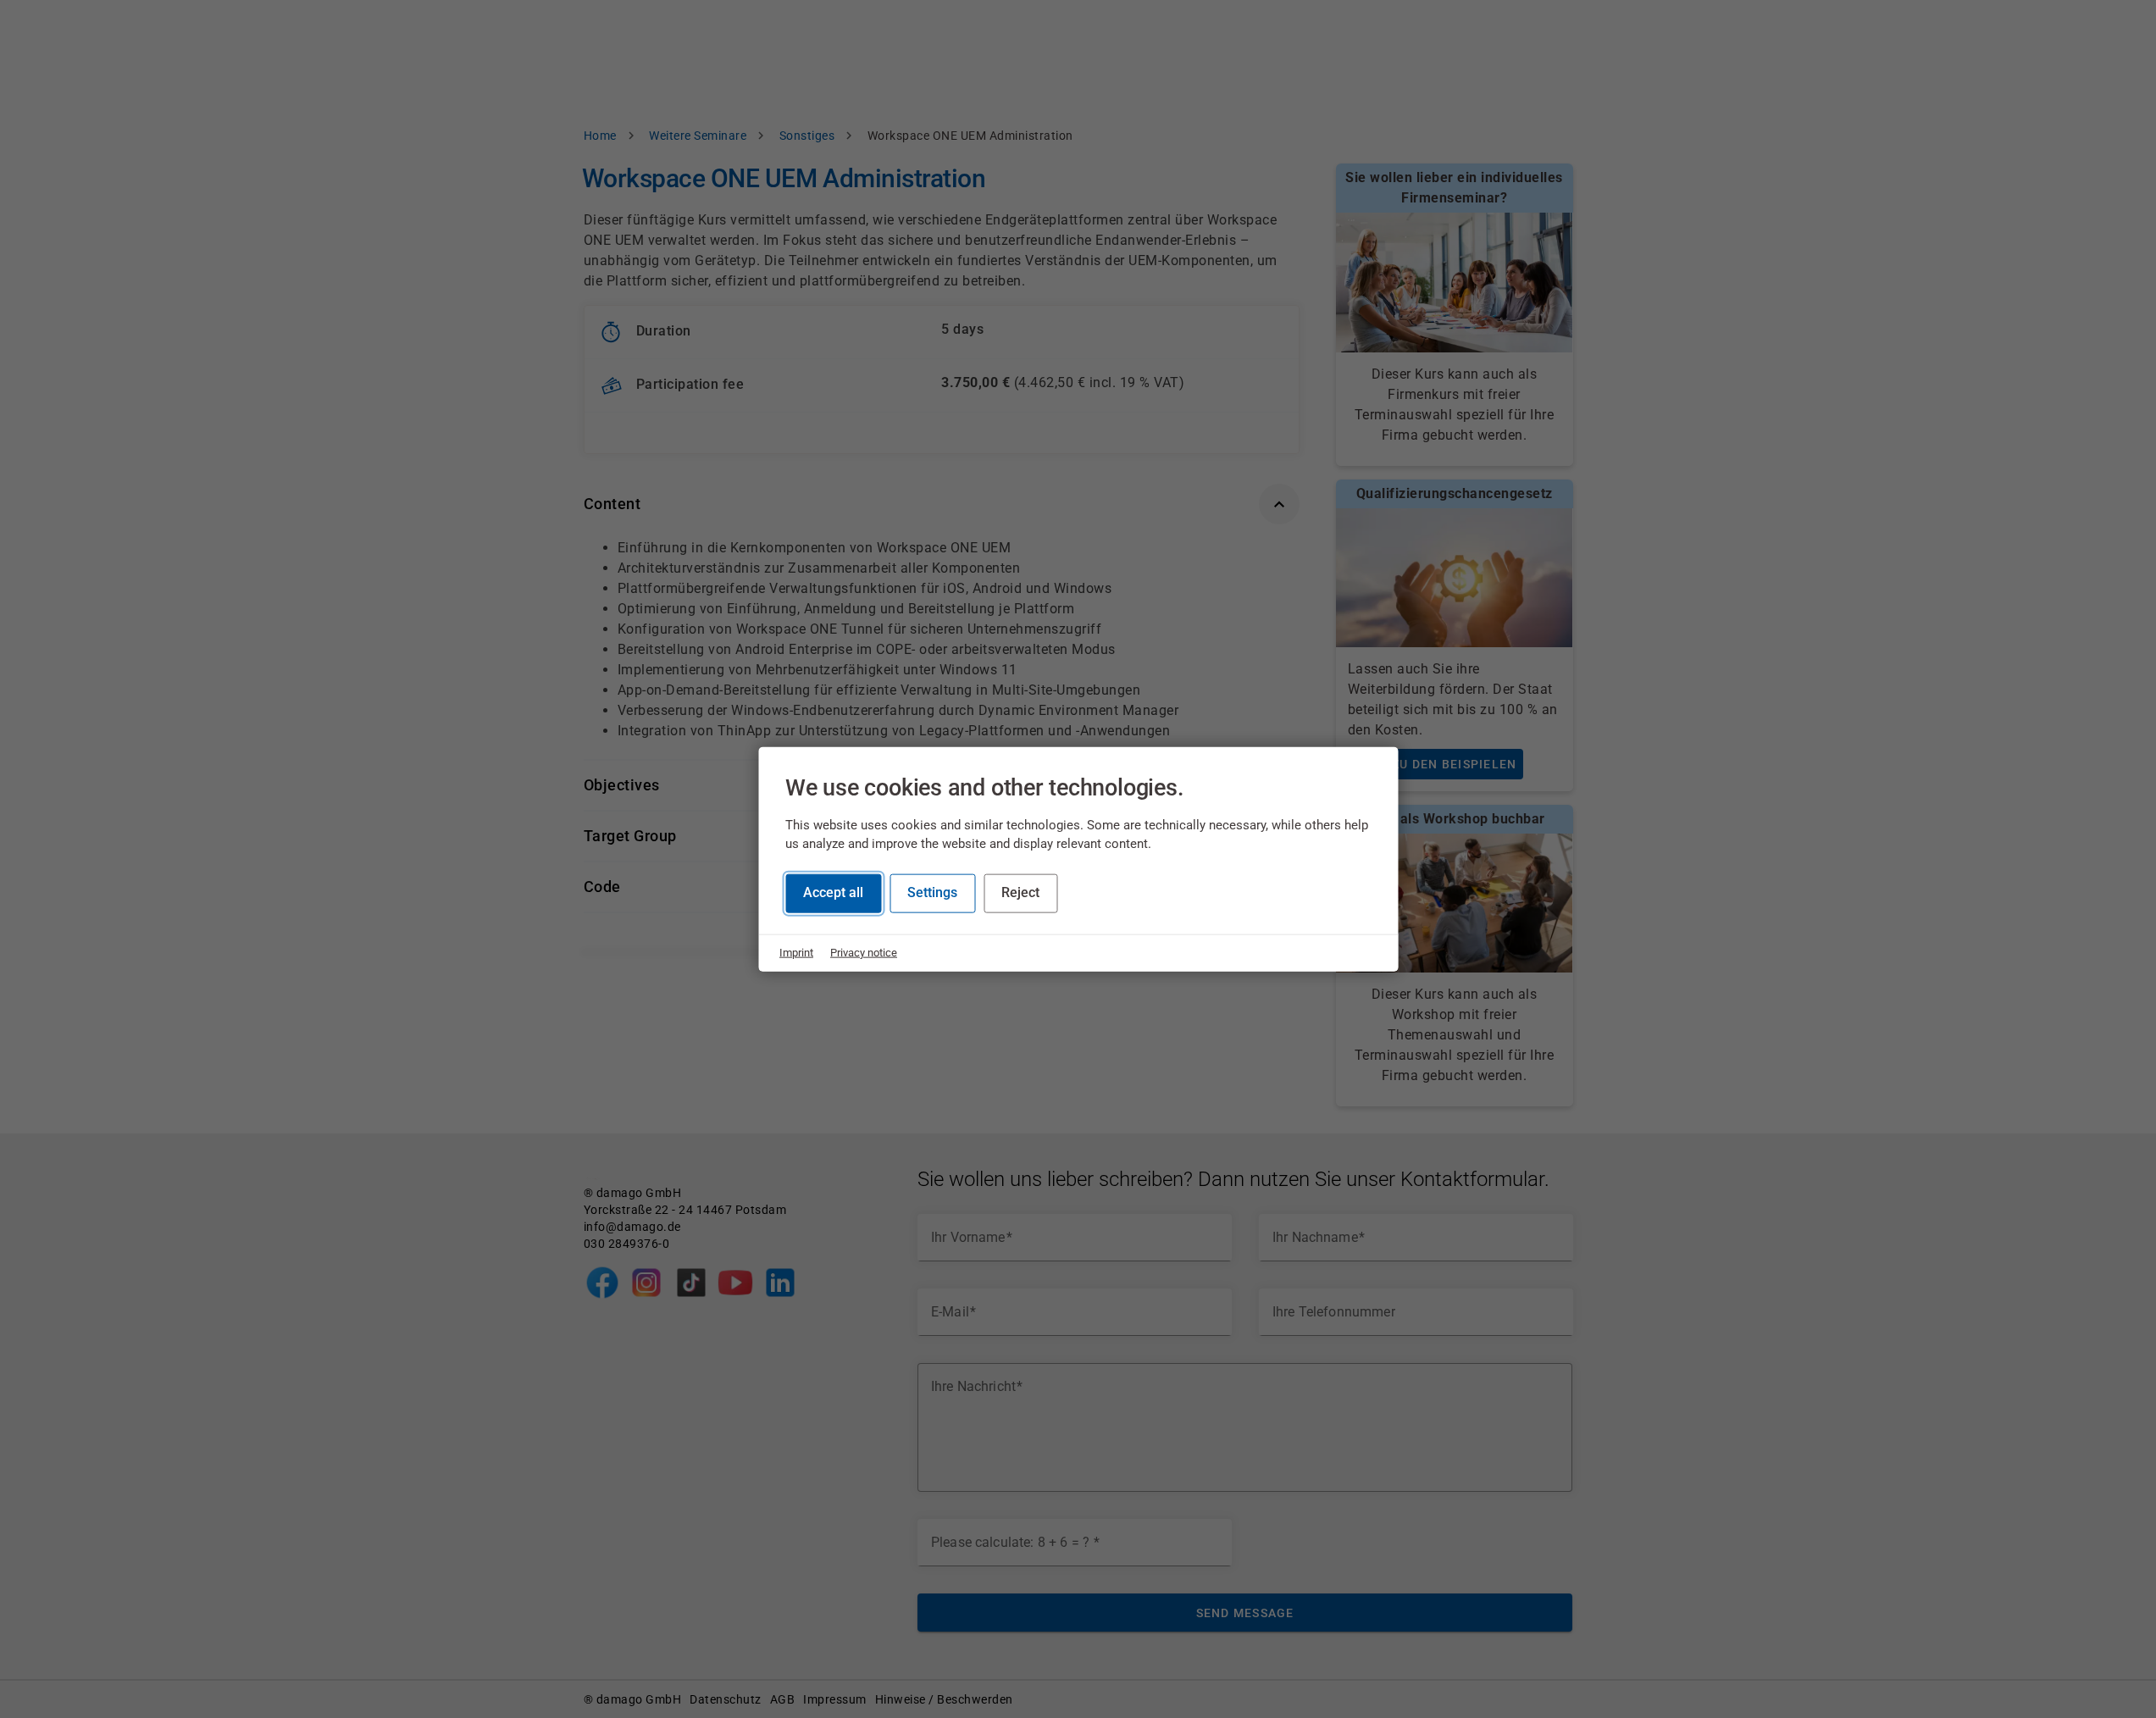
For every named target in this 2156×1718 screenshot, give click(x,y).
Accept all (833, 892)
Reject (1020, 892)
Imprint (796, 953)
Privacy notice (864, 953)
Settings (932, 892)
